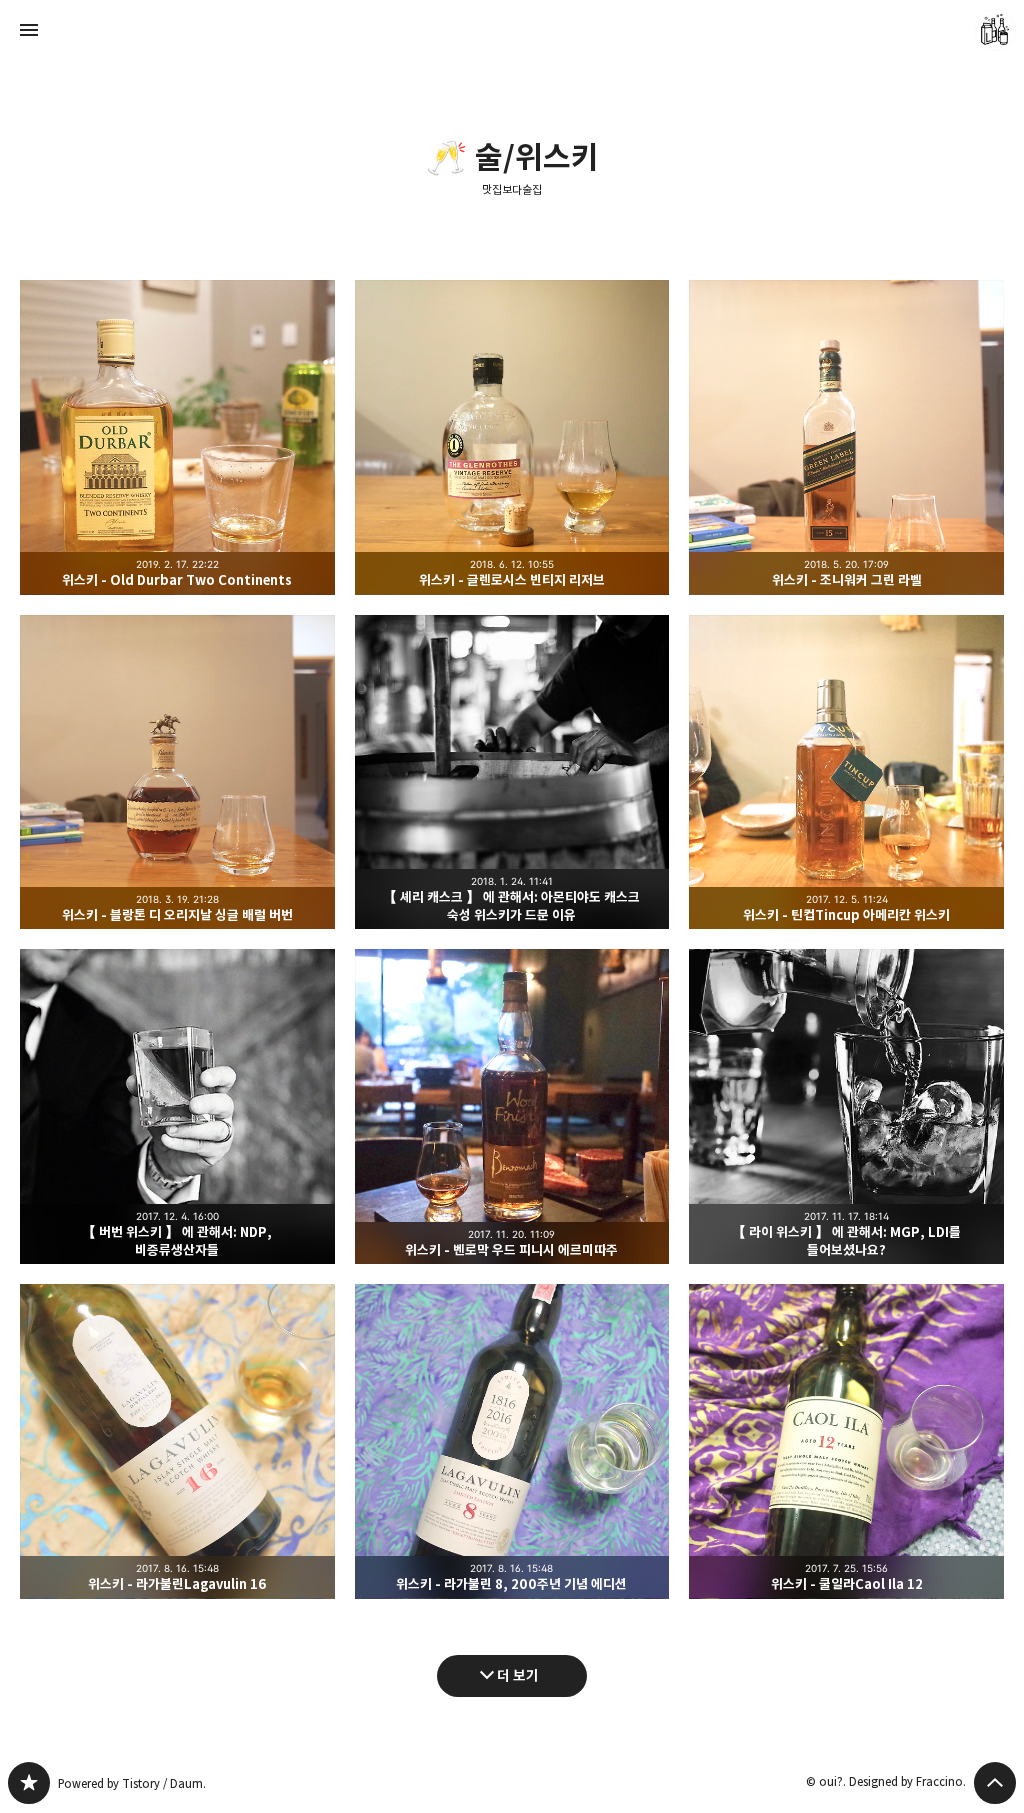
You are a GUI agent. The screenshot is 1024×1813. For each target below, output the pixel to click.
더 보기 (518, 1675)
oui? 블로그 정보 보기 (995, 30)
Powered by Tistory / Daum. (132, 1783)
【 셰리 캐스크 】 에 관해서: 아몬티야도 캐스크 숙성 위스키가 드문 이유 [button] (512, 772)
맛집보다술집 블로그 (29, 1783)
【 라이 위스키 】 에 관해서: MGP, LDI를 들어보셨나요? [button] (846, 1106)
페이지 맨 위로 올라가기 (995, 1783)
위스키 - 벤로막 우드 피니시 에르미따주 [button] (512, 1106)
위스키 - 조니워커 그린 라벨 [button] (846, 437)
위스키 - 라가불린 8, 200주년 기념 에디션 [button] (512, 1441)
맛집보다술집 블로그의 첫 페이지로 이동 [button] (512, 30)
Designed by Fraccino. (907, 1781)
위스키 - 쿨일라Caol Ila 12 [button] (846, 1441)
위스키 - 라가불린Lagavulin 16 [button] (177, 1441)
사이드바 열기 (29, 30)
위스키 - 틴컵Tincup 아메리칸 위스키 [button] (846, 772)
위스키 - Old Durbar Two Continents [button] (177, 437)
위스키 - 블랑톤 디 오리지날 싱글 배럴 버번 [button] (177, 772)
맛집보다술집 (512, 189)
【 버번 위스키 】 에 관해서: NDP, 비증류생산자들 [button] (177, 1106)
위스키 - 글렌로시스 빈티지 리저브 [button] (512, 437)
